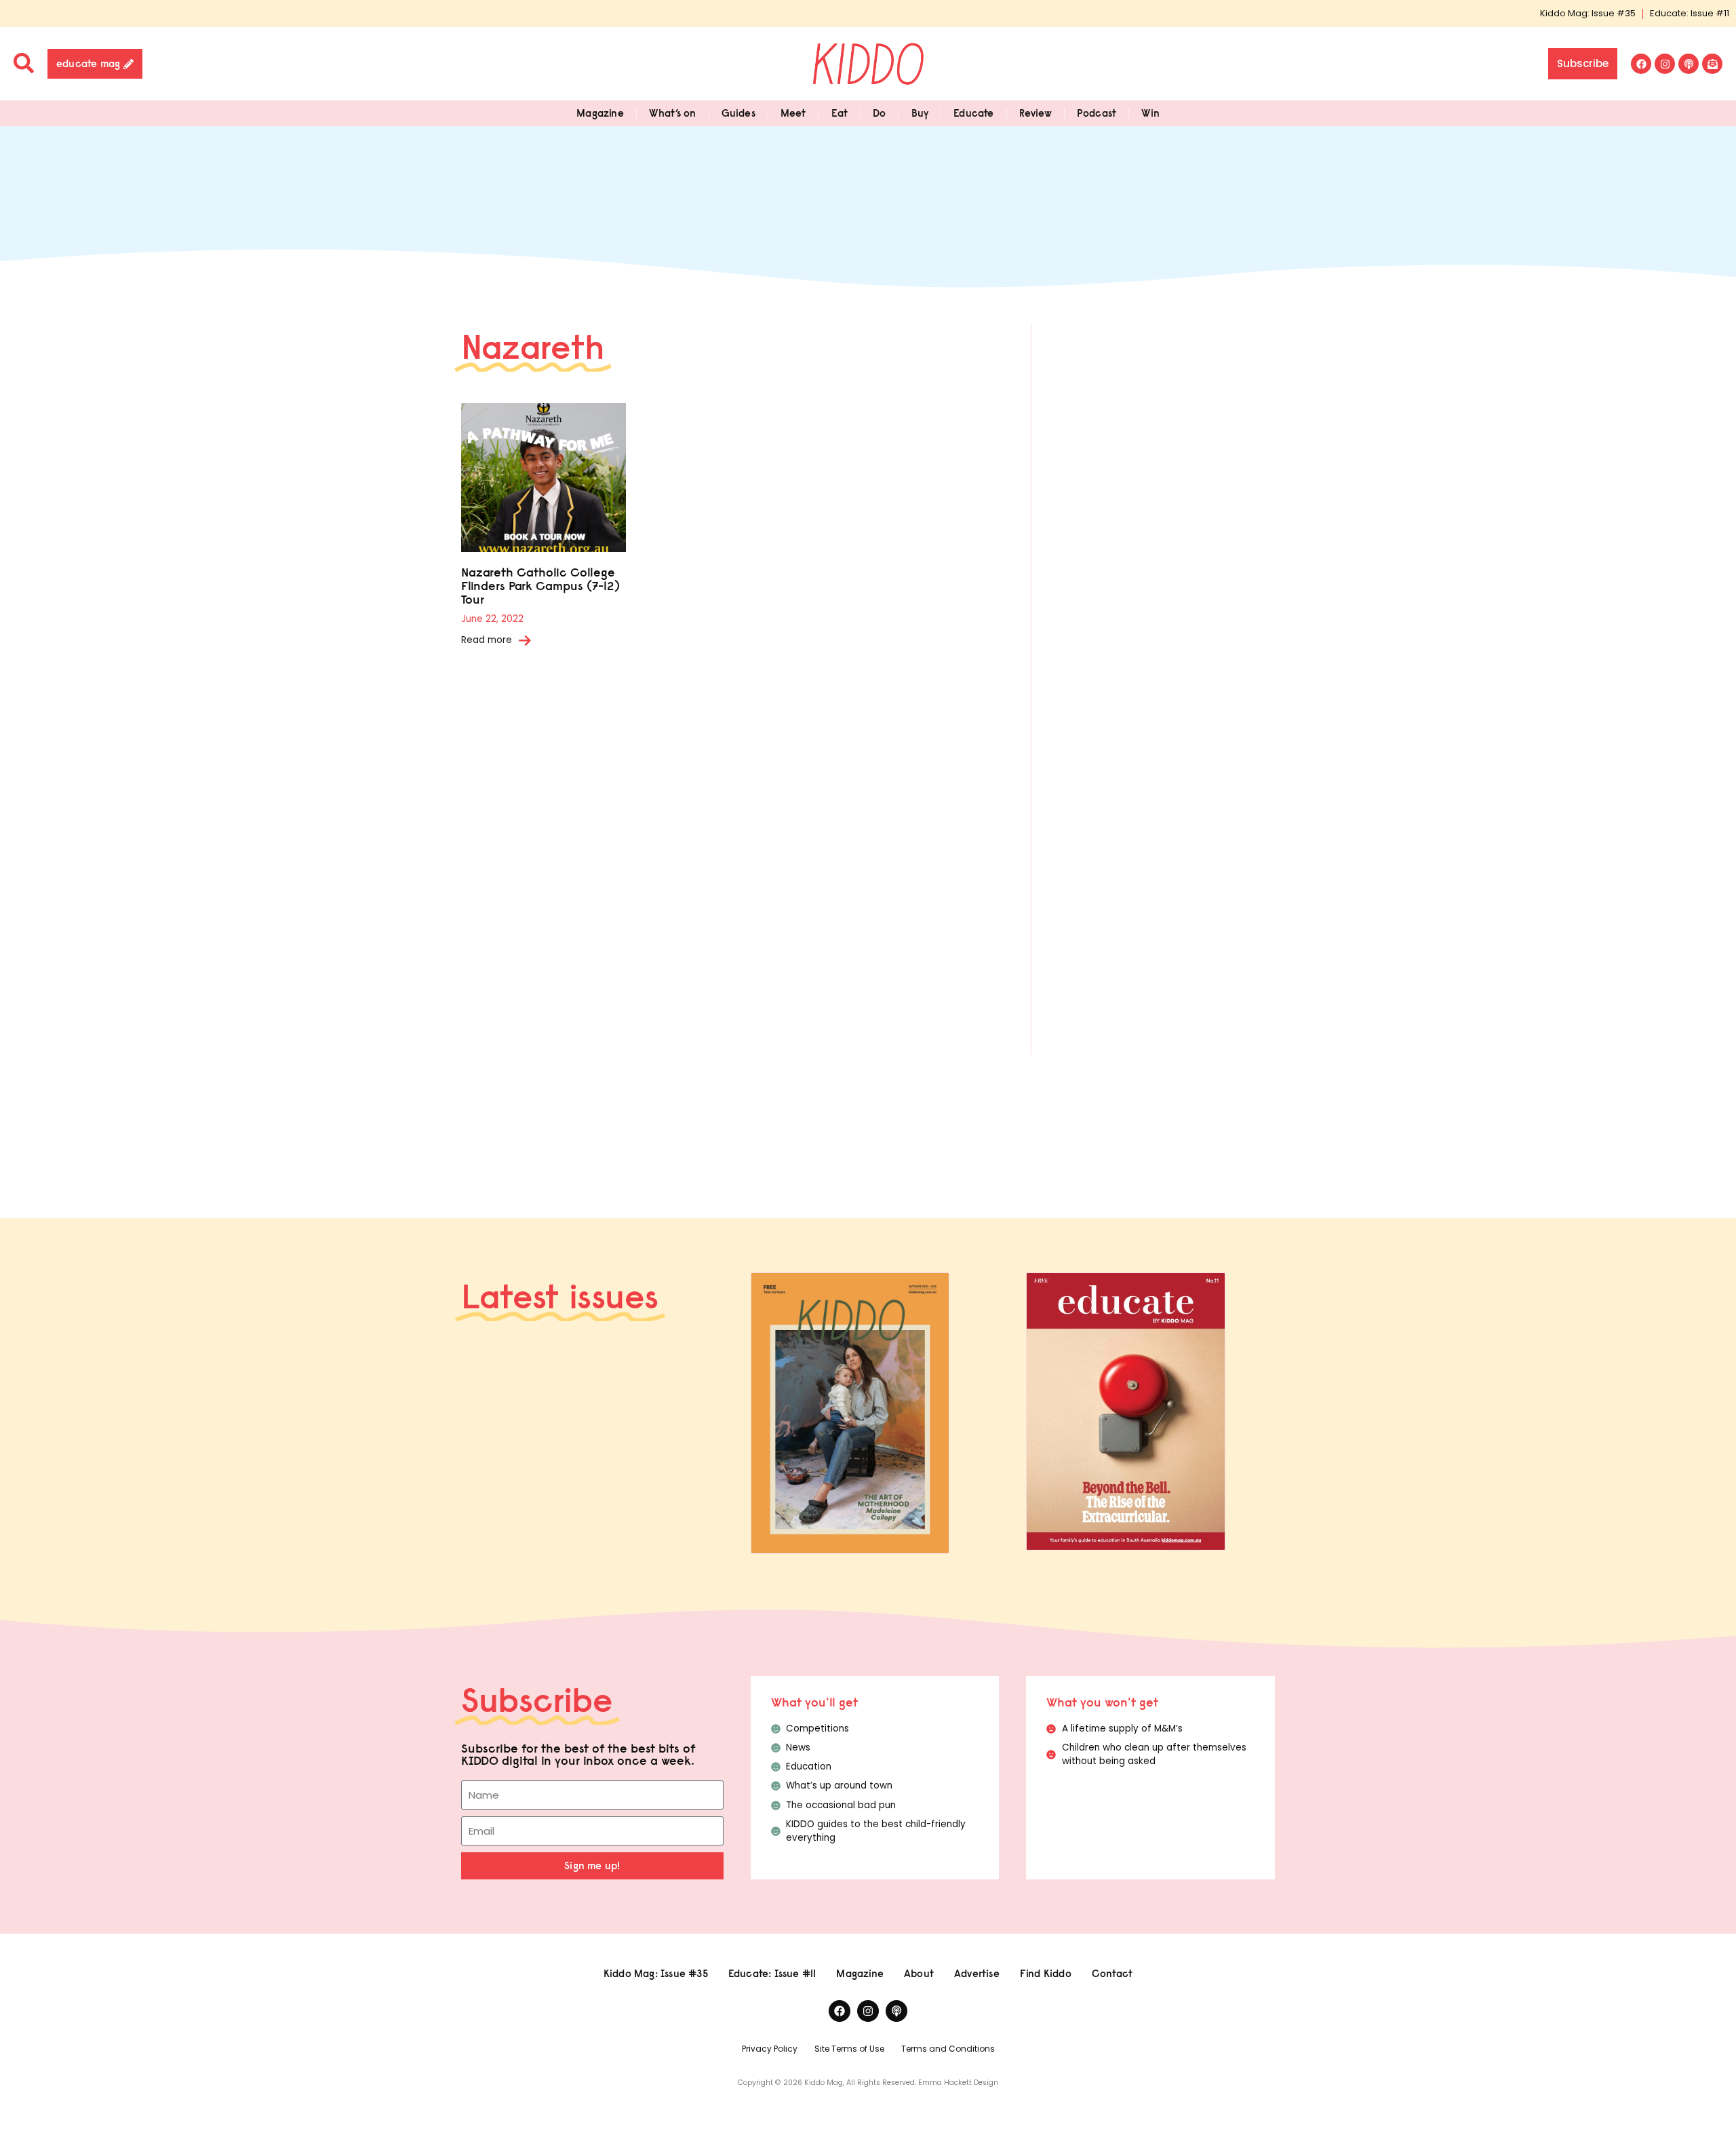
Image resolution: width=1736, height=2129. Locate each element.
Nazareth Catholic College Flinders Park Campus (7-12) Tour (540, 586)
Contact (1112, 1973)
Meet (793, 113)
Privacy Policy (770, 2049)
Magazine (600, 113)
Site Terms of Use (849, 2049)
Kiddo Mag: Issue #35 (1588, 13)
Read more (487, 640)
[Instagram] (1665, 64)
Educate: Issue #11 (1690, 13)
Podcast (1097, 113)
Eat (840, 113)
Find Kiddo (1046, 1973)
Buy (920, 113)
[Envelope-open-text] (1712, 64)
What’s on (673, 113)
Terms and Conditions (948, 2049)
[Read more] (525, 640)
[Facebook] (1641, 64)
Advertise (977, 1973)
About (919, 1973)
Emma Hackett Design (958, 2083)
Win (1150, 113)
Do (879, 113)
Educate (973, 113)
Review (1035, 113)
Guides (738, 113)
